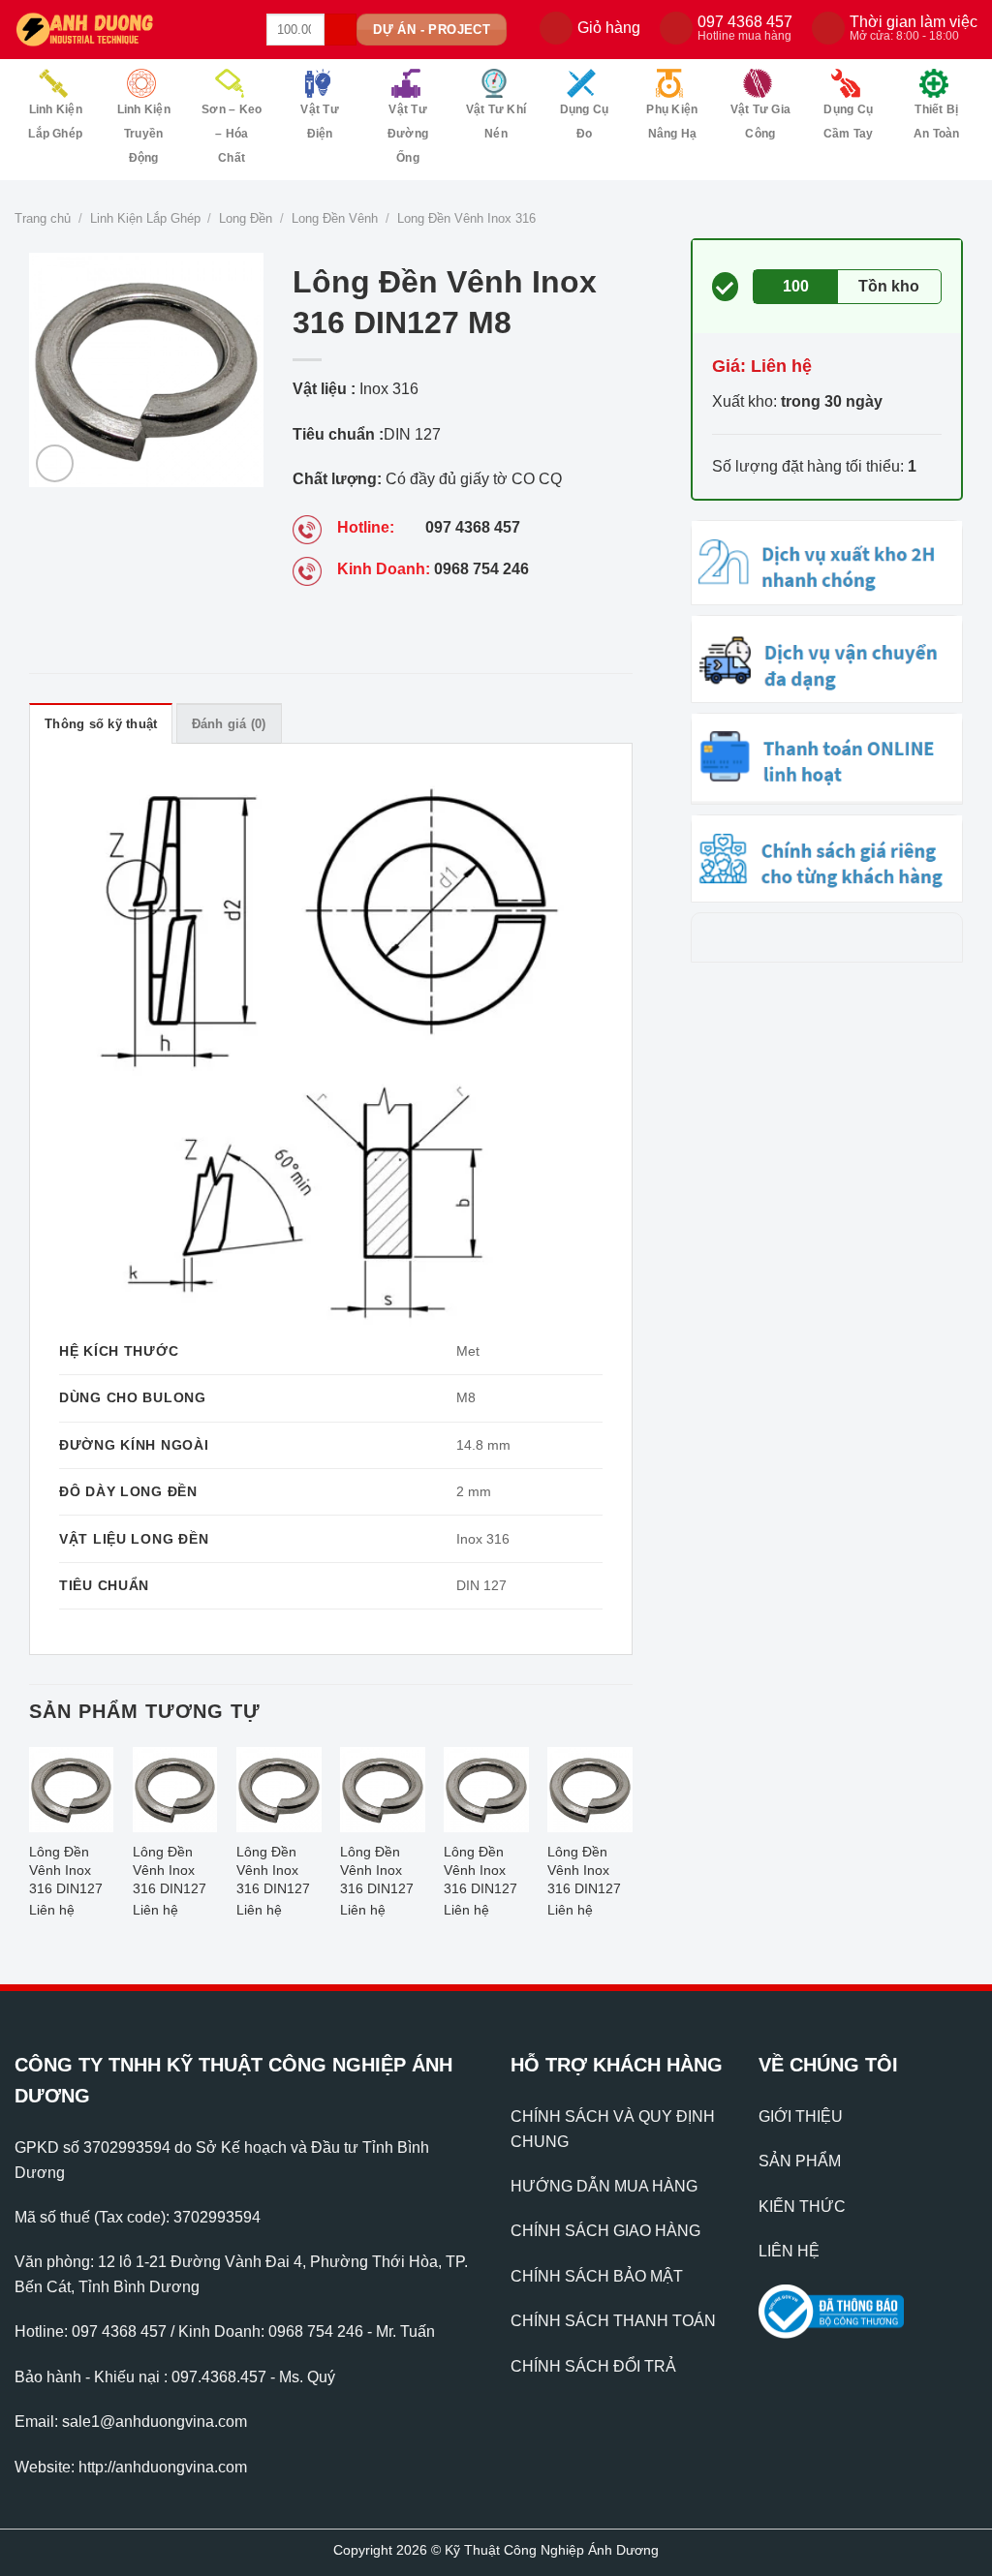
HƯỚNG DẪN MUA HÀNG (604, 2186)
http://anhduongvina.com (163, 2467)
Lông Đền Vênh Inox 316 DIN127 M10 (273, 1872)
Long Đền (246, 218)
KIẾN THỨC (802, 2207)
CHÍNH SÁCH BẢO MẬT (597, 2276)
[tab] (101, 723)
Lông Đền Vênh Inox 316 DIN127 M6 (377, 1872)
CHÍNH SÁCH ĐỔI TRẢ (593, 2366)
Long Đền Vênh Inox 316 (466, 218)
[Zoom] (55, 463)
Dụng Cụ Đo (585, 122)
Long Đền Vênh (335, 218)
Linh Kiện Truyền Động (144, 134)
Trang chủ (43, 218)
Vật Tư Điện (319, 122)
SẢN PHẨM (800, 2161)
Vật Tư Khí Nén (496, 122)
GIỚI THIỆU (801, 2116)
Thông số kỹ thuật (101, 724)
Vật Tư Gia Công (760, 122)
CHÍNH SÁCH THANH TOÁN (613, 2321)
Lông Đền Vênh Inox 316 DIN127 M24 (480, 1872)
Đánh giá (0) (229, 724)
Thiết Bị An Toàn (937, 122)
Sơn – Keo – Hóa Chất (232, 134)
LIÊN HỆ (789, 2251)
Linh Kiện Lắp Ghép (55, 122)
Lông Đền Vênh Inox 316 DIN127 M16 (584, 1872)
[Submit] (341, 30)
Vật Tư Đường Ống (408, 134)
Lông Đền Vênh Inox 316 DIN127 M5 (66, 1872)
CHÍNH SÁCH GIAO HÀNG (605, 2231)
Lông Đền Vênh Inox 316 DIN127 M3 (170, 1872)
